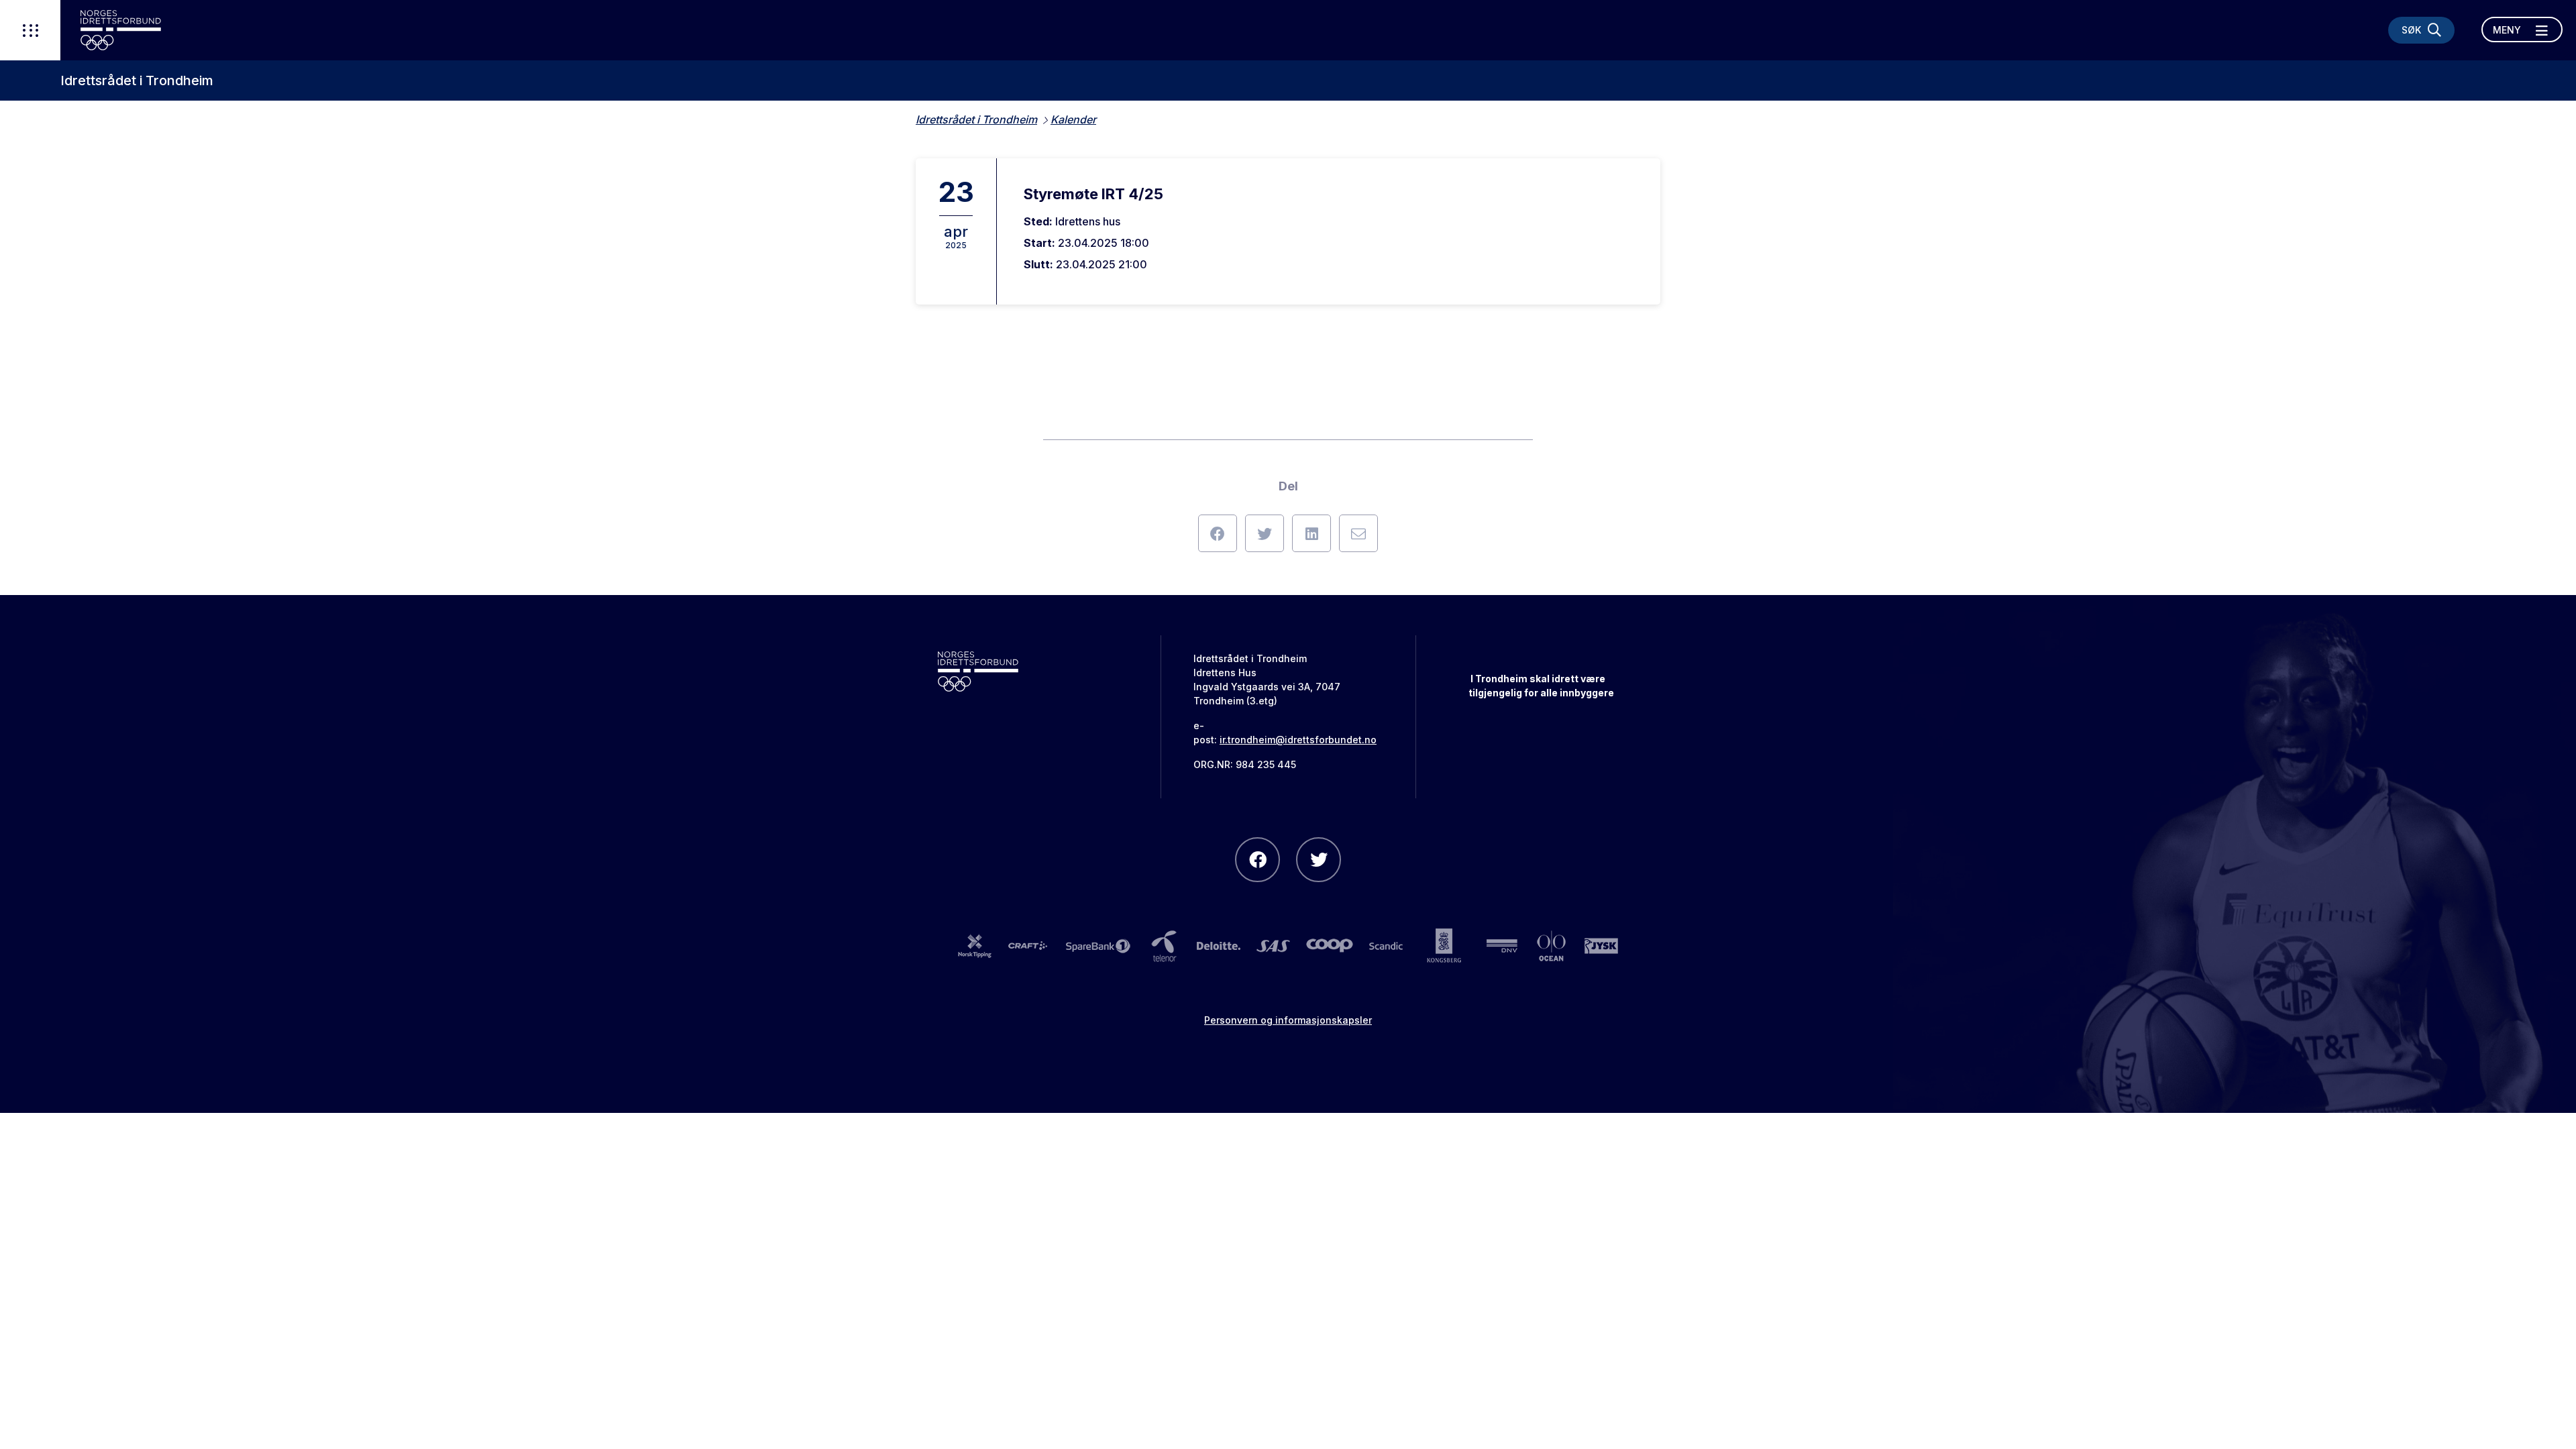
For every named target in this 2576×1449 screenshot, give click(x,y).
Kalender (1073, 119)
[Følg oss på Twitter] (1319, 860)
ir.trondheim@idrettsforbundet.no (1298, 740)
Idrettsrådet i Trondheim (137, 80)
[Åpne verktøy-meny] (30, 30)
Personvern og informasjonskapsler (1288, 1020)
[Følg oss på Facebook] (1257, 860)
